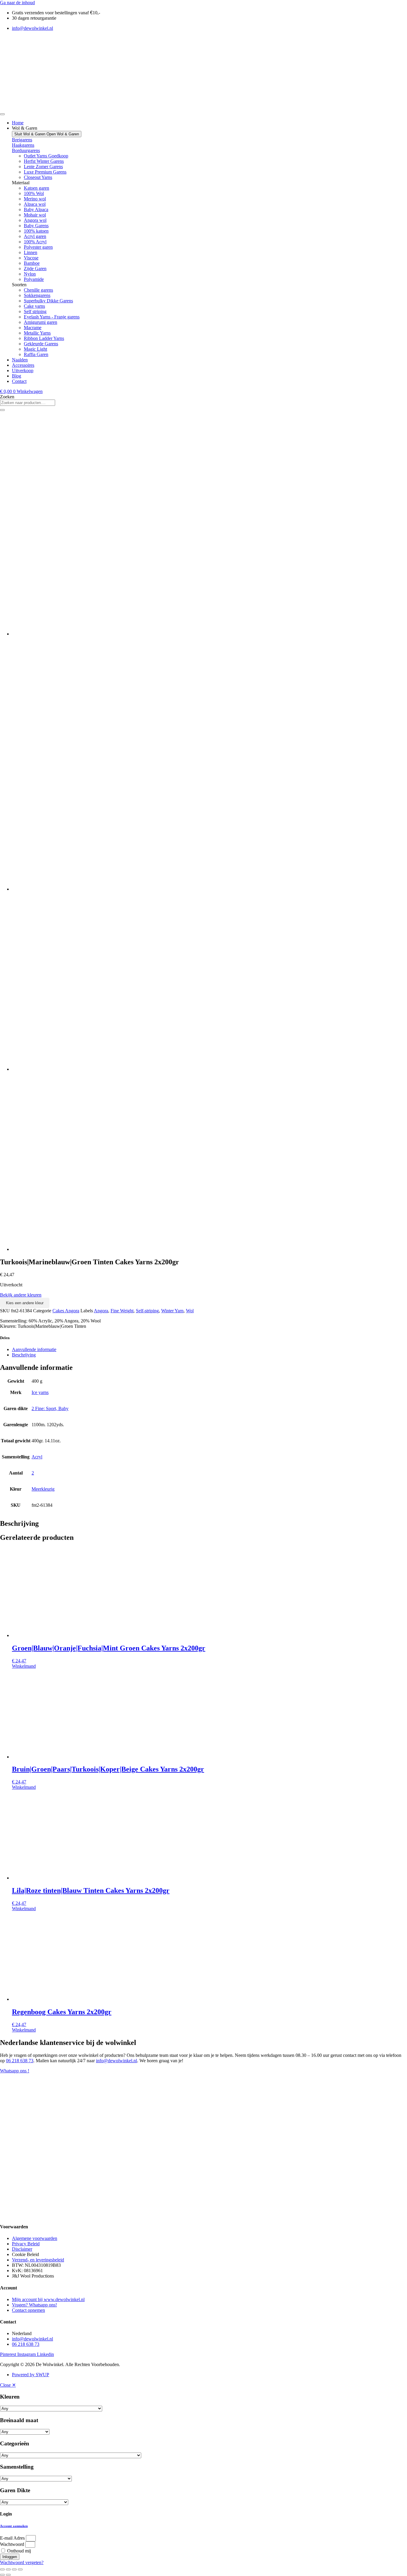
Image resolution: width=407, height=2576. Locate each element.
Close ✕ (8, 2385)
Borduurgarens (26, 150)
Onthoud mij (18, 2551)
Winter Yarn (172, 1311)
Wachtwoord (12, 2544)
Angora (101, 1311)
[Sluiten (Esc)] (20, 2569)
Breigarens (22, 140)
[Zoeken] (2, 410)
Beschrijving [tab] (24, 1355)
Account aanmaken (14, 2526)
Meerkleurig (43, 1489)
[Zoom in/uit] (2, 2569)
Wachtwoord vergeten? (22, 2562)
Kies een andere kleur (25, 1303)
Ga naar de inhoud (17, 3)
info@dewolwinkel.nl (116, 2061)
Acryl (37, 1457)
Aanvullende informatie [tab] (34, 1349)
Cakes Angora (66, 1311)
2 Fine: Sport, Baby (50, 1408)
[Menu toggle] (2, 114)
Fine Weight (122, 1311)
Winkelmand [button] (24, 1666)
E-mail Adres (12, 2538)
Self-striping (147, 1311)
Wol (190, 1311)
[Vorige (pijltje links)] (2, 2575)
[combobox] (28, 403)
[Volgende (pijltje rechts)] (8, 2575)
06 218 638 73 (20, 2061)
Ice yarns (40, 1392)
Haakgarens (23, 145)
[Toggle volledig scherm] (8, 2569)
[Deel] (14, 2569)
